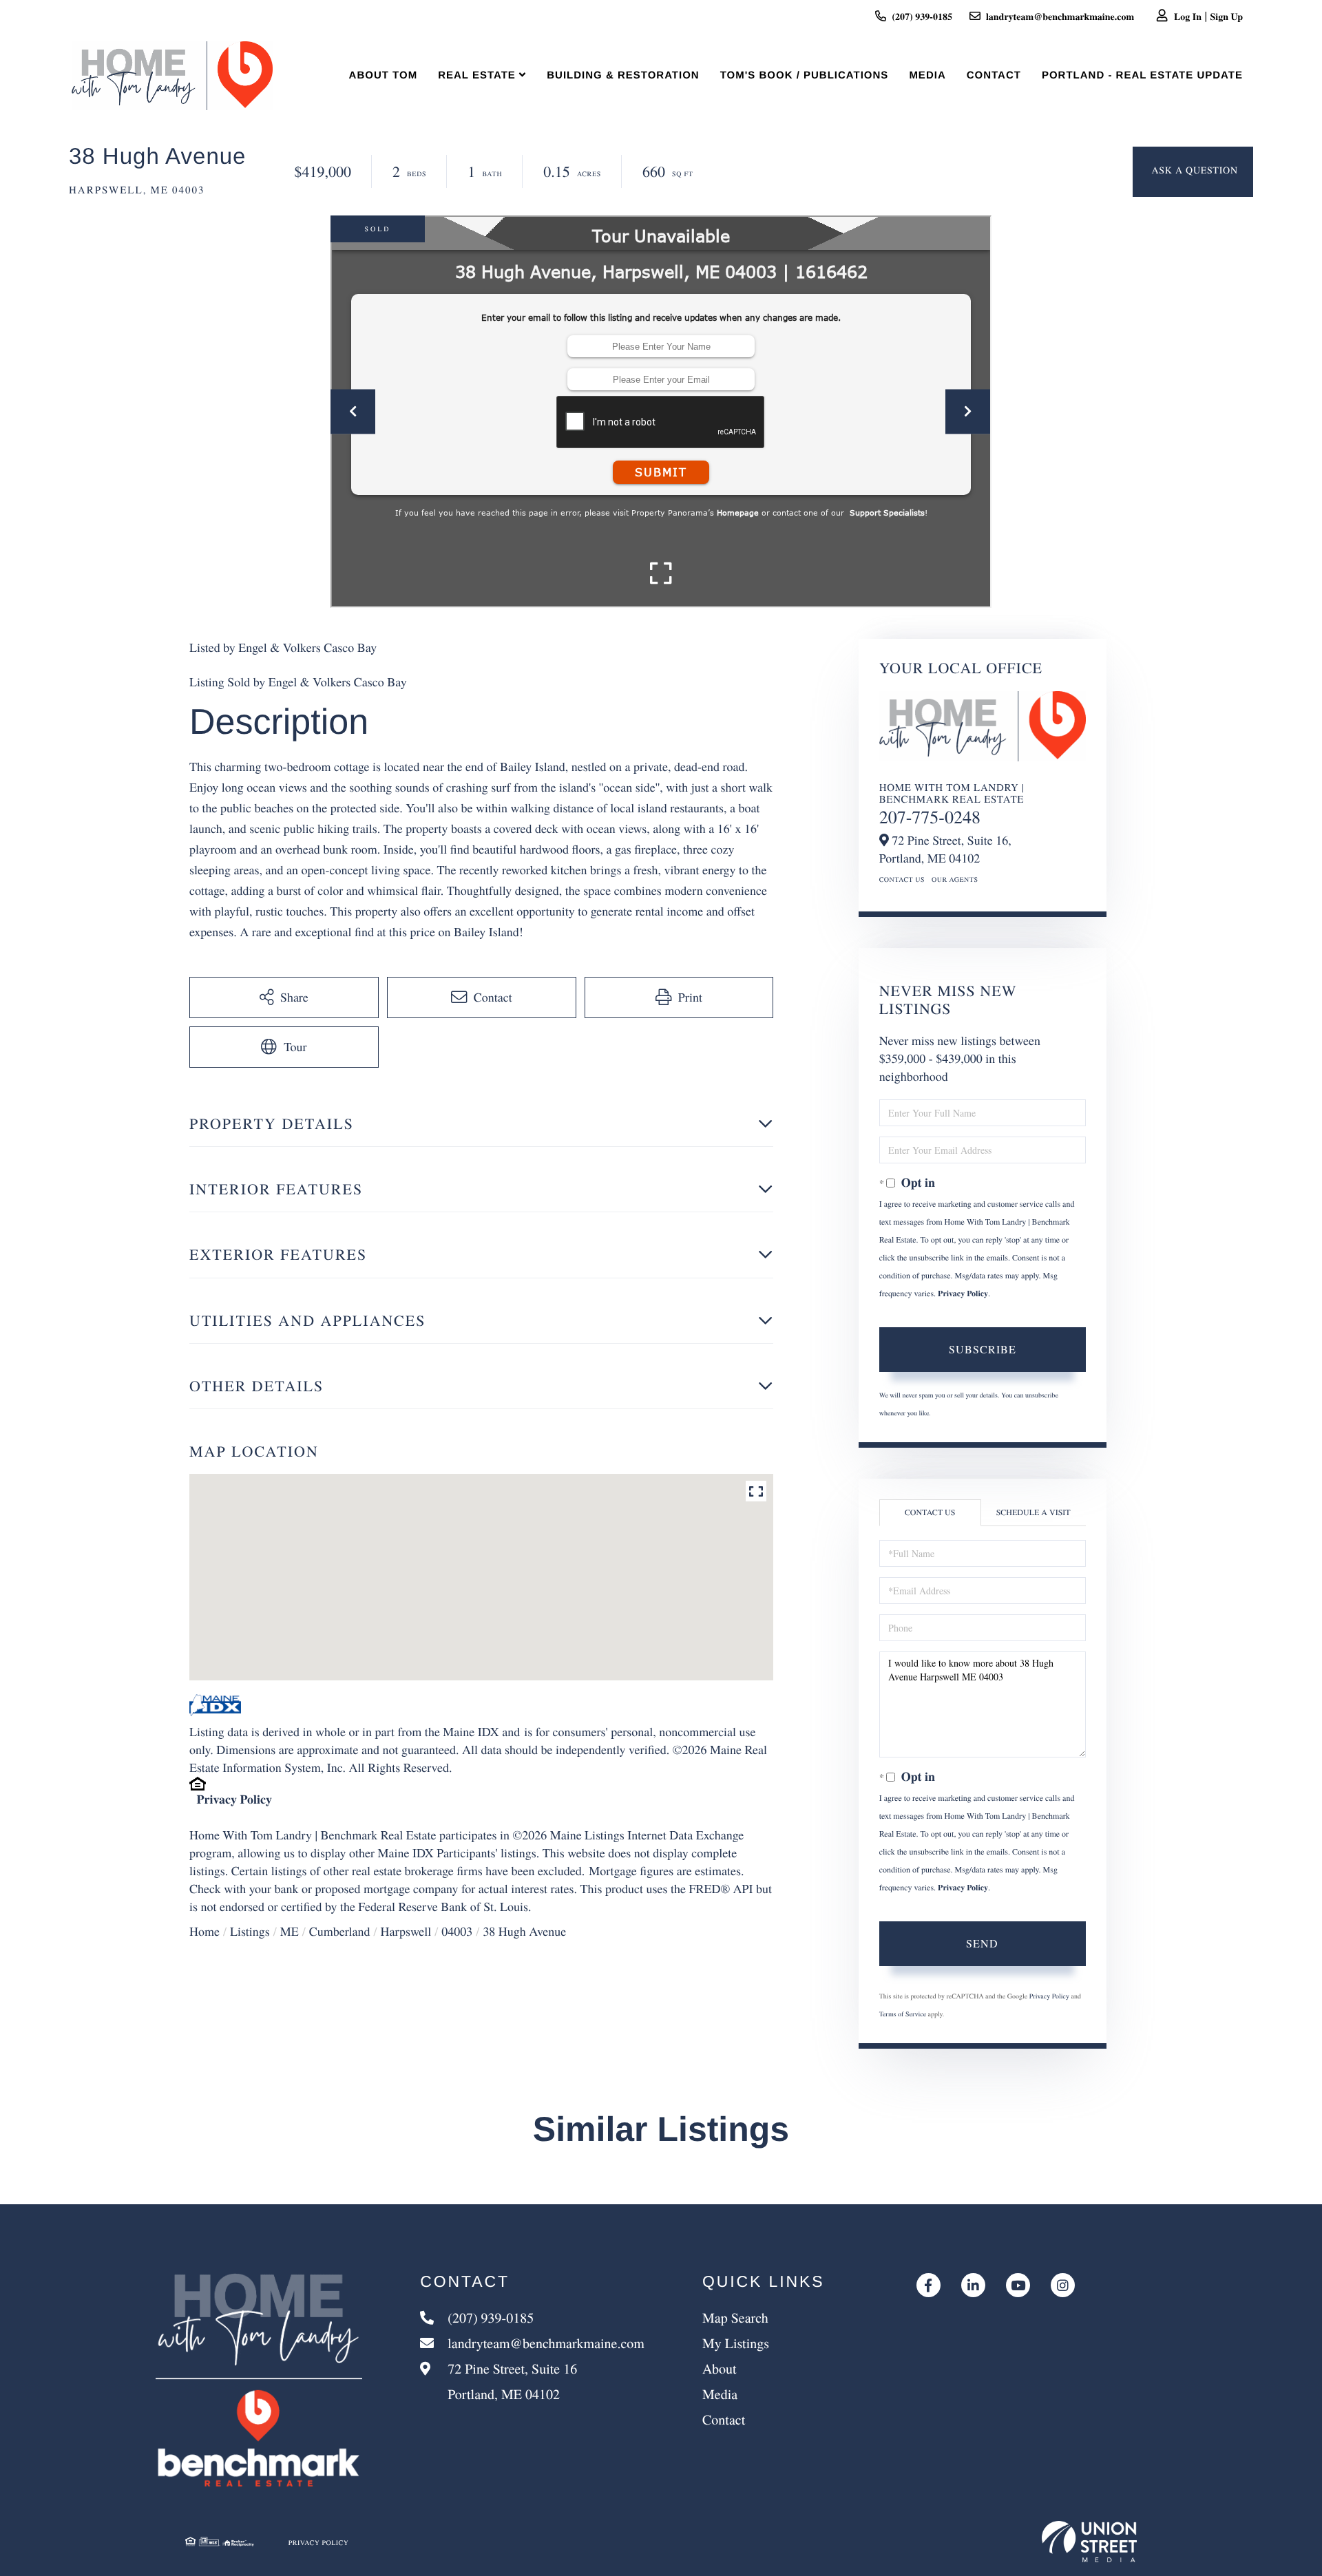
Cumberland (340, 1932)
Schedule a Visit (1034, 1512)
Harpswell (406, 1932)
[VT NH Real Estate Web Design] (1089, 2542)
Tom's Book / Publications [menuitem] (805, 75)
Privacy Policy (234, 1799)
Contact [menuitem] (994, 75)
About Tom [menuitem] (384, 75)
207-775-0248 (930, 817)
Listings (250, 1932)
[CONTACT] (1193, 172)
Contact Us (902, 879)
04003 (457, 1932)
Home (204, 1932)
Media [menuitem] (927, 75)
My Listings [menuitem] (736, 2343)
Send (982, 1943)
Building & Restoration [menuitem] (623, 75)
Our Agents (955, 879)
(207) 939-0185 (922, 16)
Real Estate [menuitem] (477, 75)
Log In (1188, 16)
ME (290, 1932)
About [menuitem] (720, 2368)
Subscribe (983, 1349)
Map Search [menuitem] (735, 2318)
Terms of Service (903, 2014)
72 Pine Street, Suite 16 (511, 2381)
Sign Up (1227, 16)
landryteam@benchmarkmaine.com (1060, 16)
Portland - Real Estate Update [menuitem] (1142, 75)
